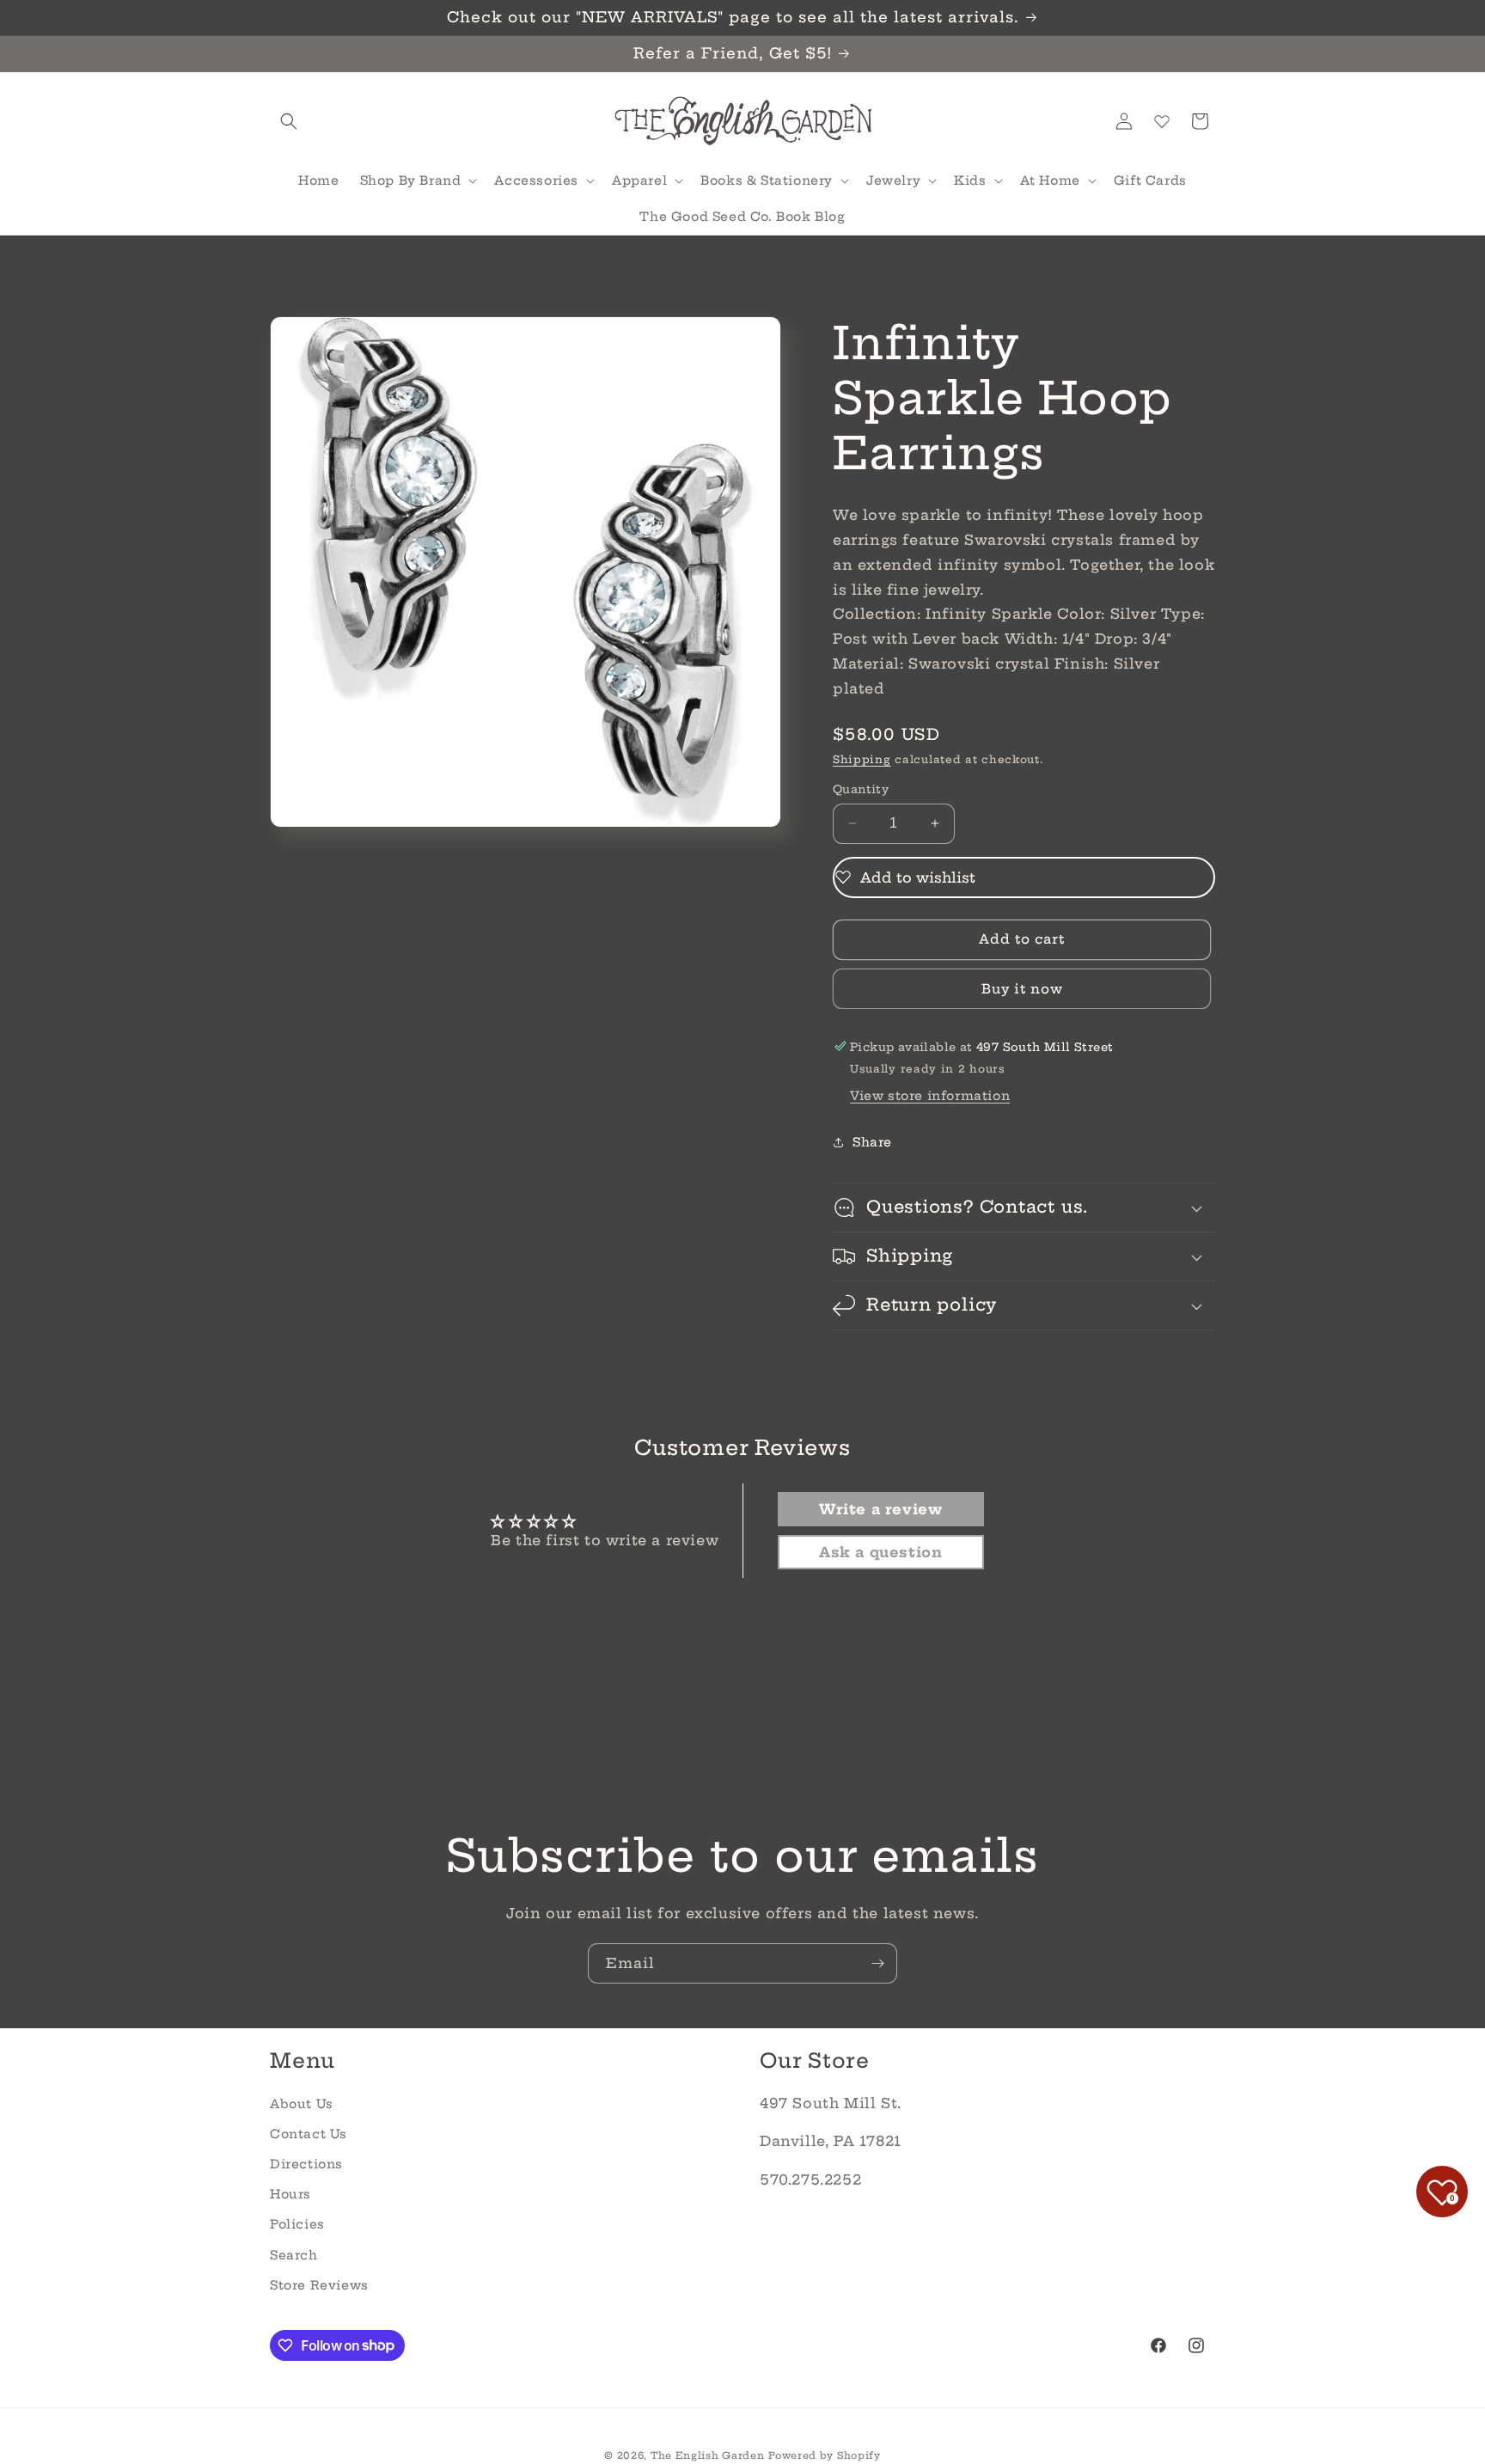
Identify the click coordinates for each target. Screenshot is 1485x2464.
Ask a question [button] (880, 1552)
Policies (297, 2224)
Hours (290, 2194)
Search (294, 2254)
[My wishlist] (1162, 121)
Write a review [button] (880, 1509)
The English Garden (708, 2455)
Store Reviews (319, 2284)
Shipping (862, 758)
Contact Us (309, 2133)
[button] (289, 121)
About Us (302, 2103)
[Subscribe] (877, 1963)
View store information (930, 1096)
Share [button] (872, 1142)
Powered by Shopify (825, 2455)
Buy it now (1022, 988)
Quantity (861, 789)
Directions (306, 2164)
